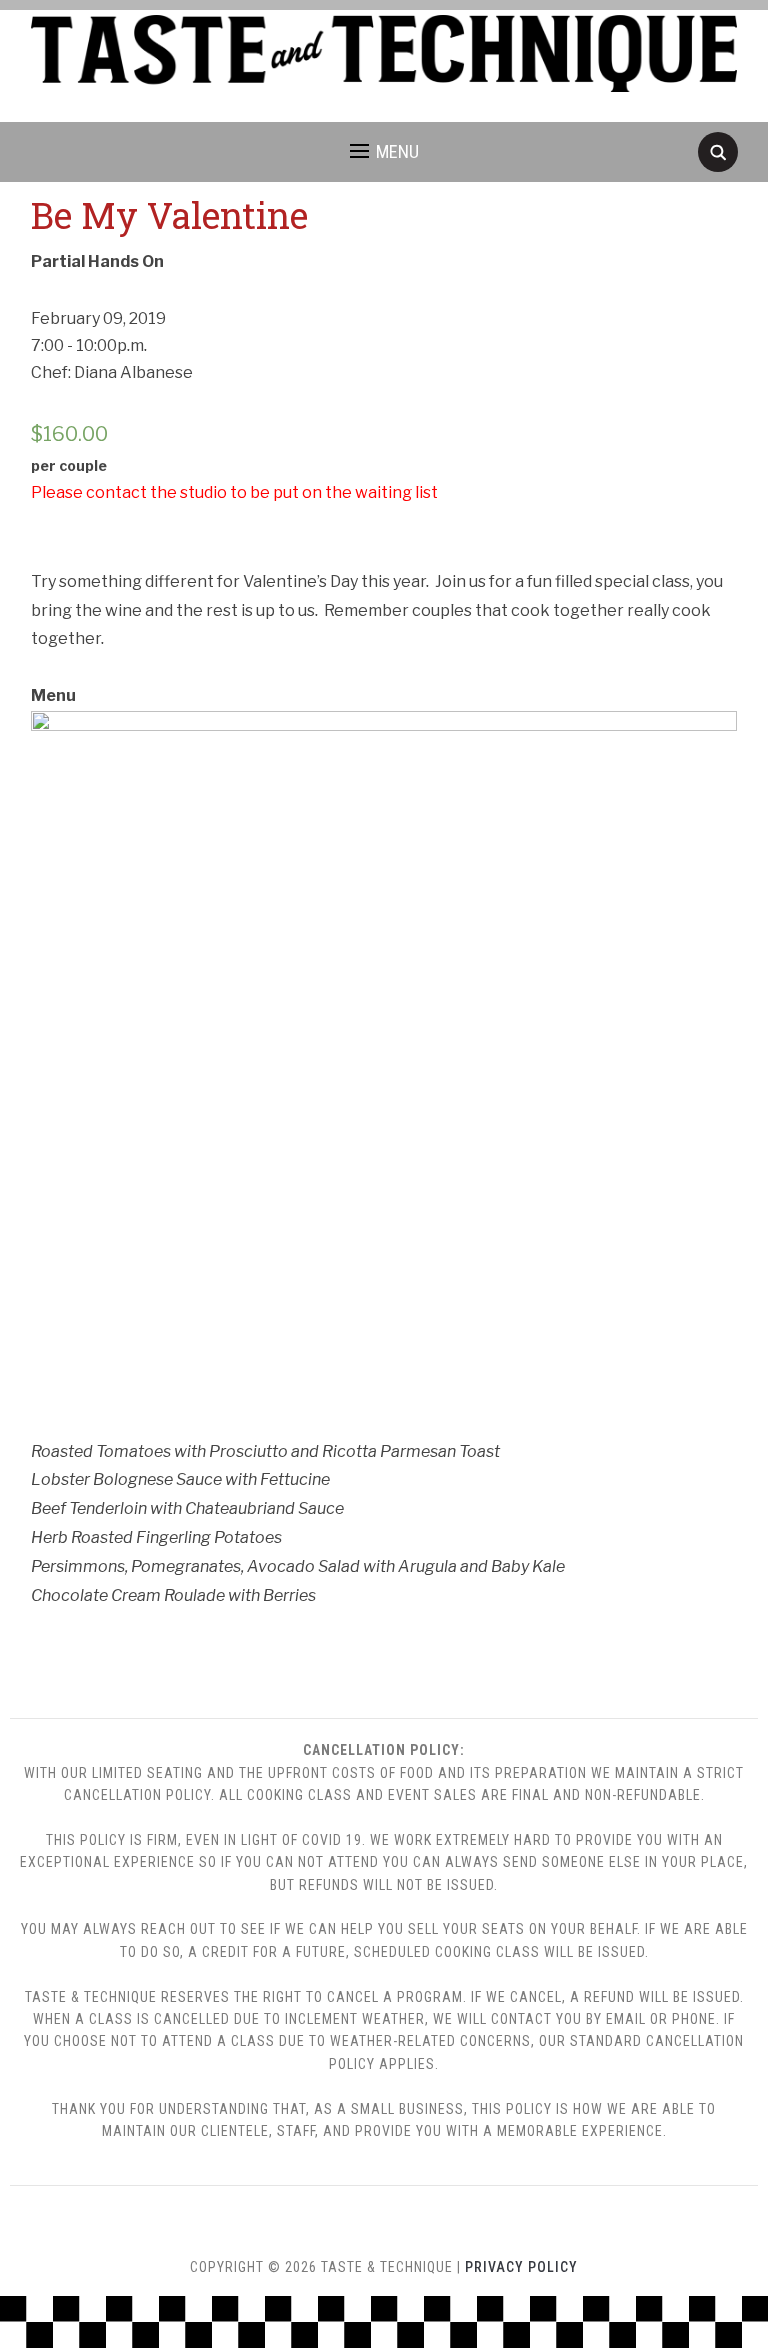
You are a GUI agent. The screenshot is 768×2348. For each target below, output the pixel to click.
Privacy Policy (521, 2267)
